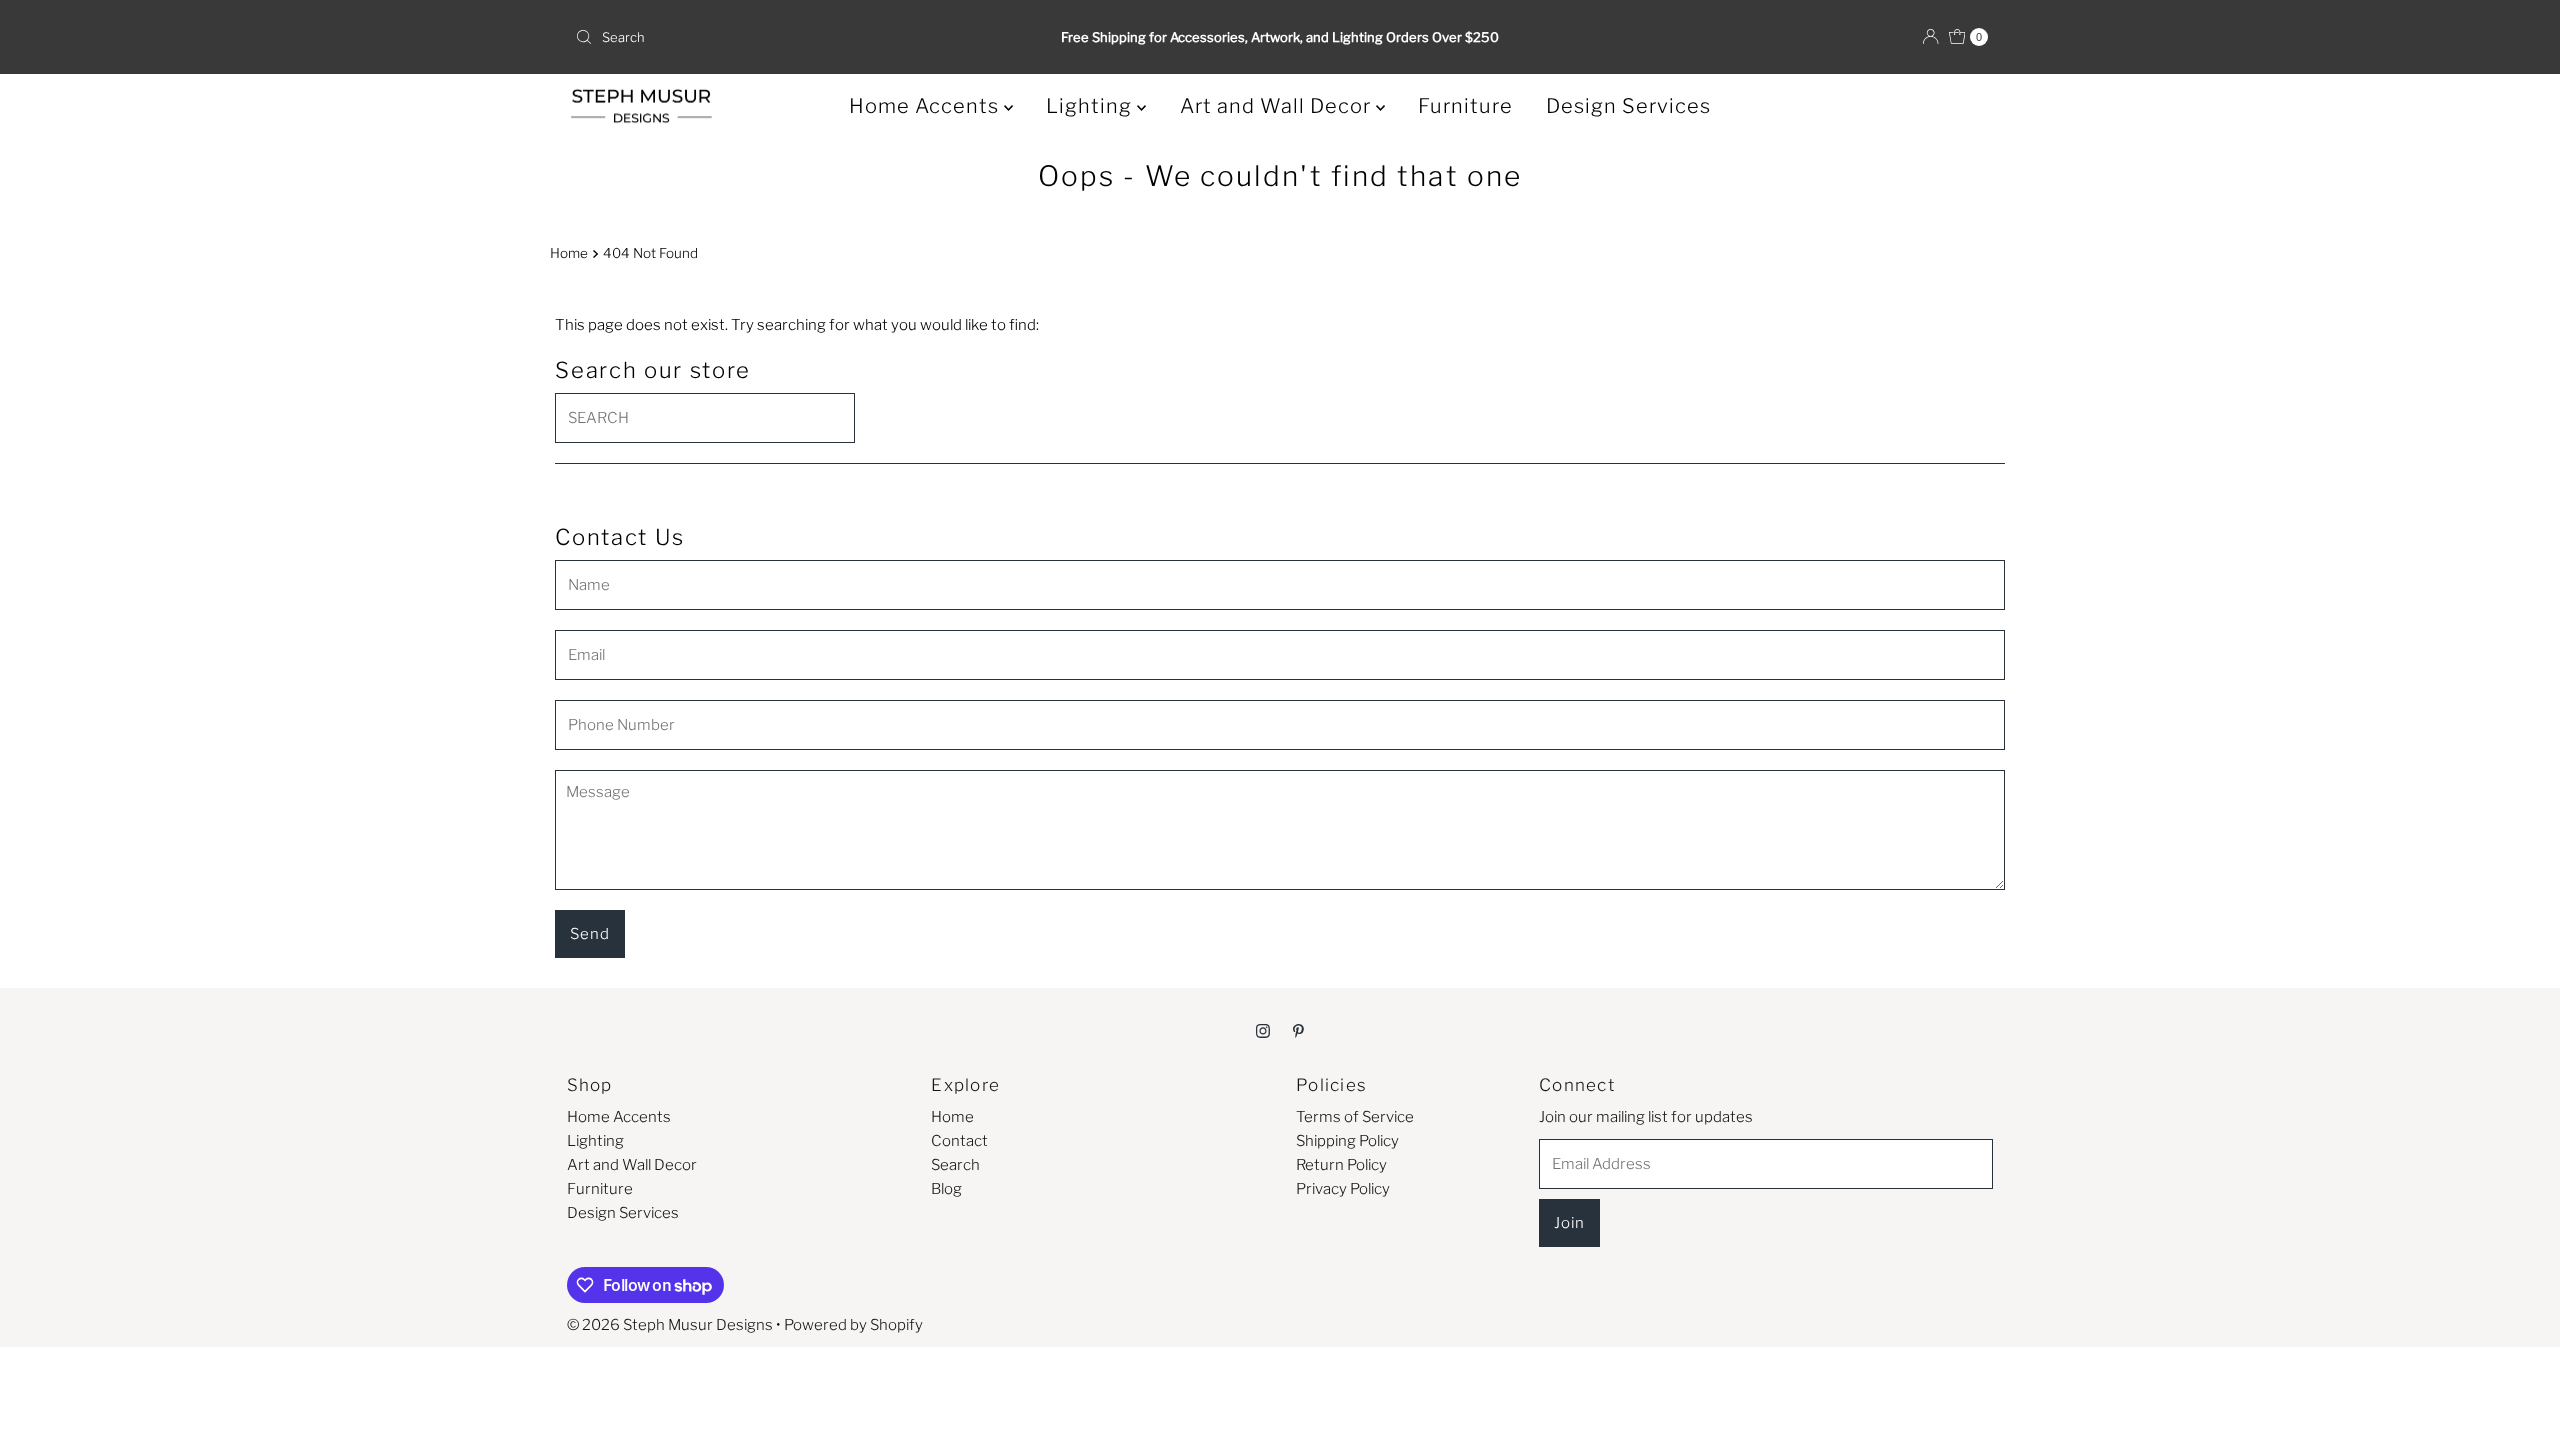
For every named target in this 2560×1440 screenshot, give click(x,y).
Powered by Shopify (853, 1325)
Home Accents (926, 106)
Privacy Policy (1343, 1189)
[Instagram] (1263, 1030)
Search (955, 1165)
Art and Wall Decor (1278, 106)
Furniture (1465, 106)
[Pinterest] (1298, 1030)
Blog (946, 1189)
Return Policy (1341, 1165)
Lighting (1091, 106)
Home (569, 253)
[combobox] (799, 37)
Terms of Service (1355, 1117)
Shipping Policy (1347, 1141)
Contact (959, 1141)
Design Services (1628, 106)
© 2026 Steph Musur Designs (670, 1325)
